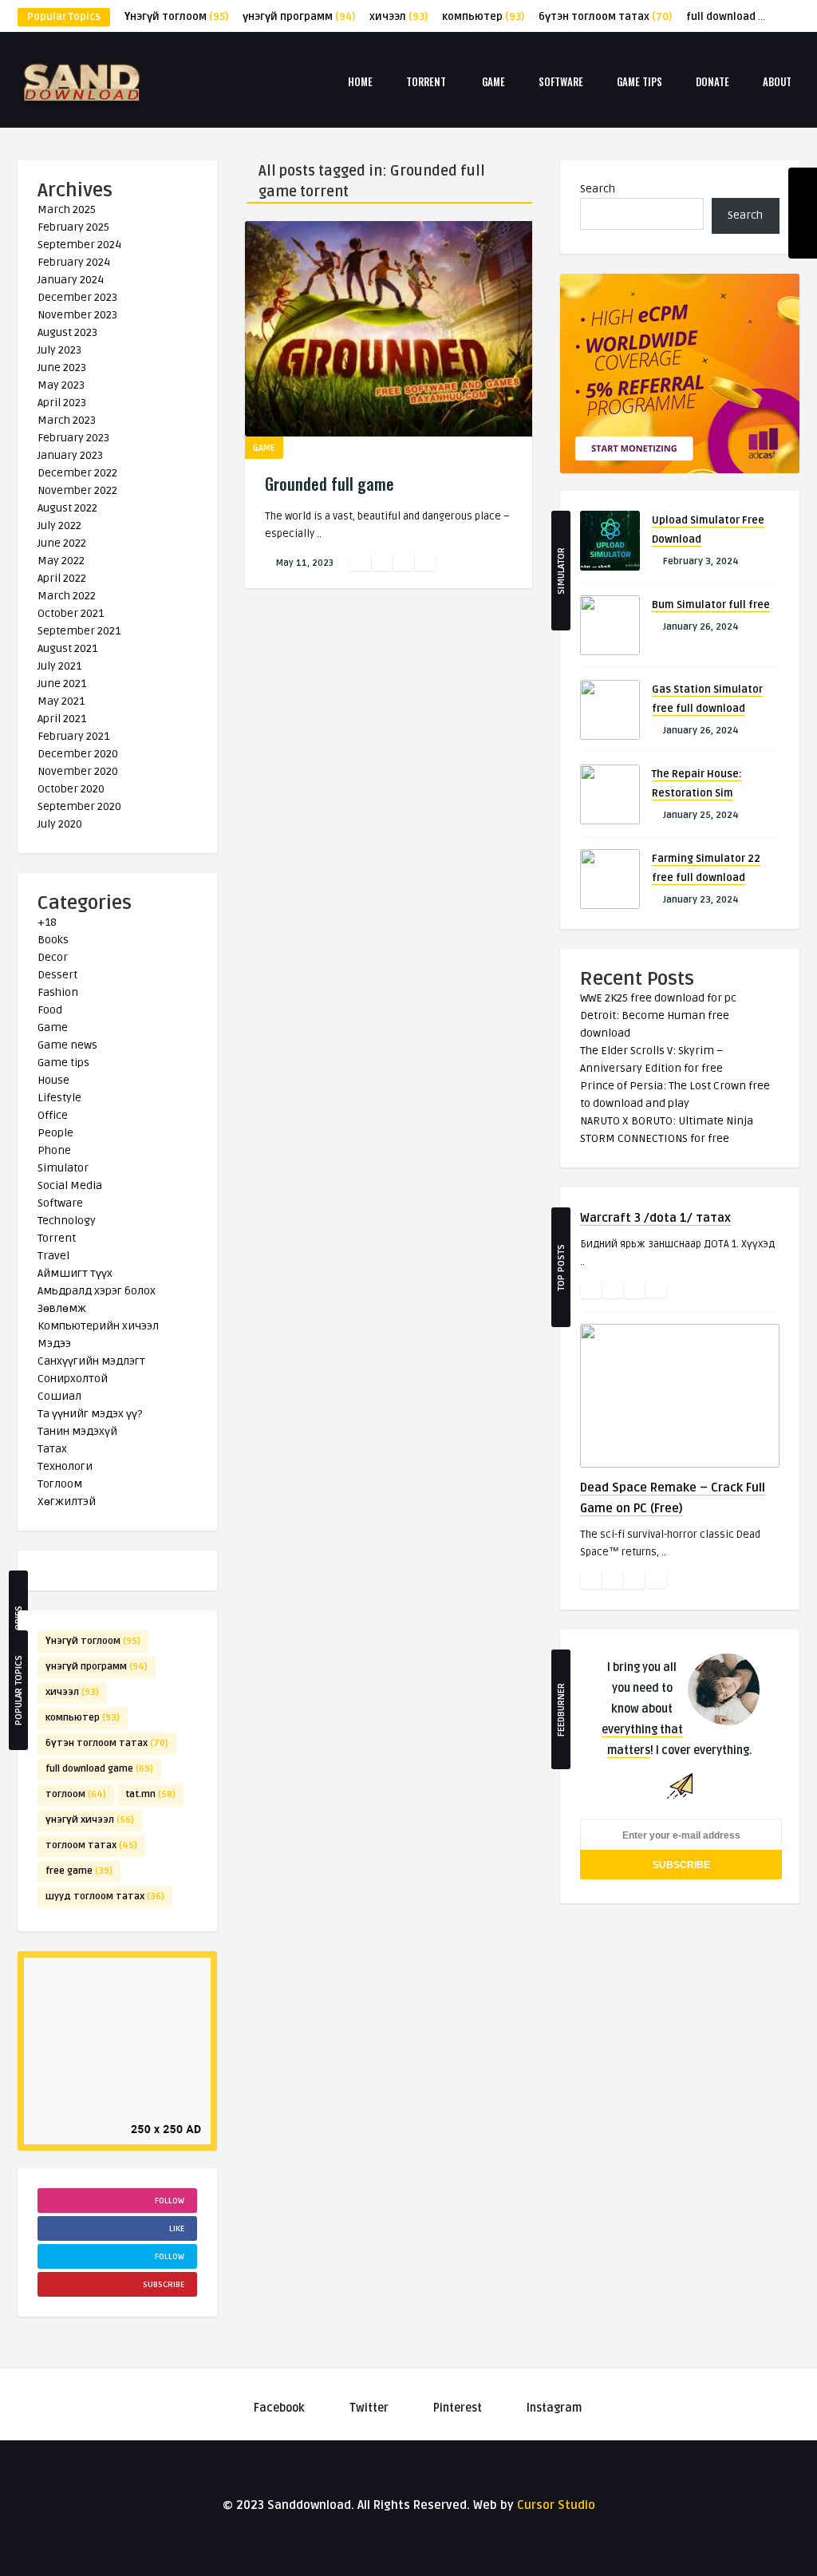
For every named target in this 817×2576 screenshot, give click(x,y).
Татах (52, 1449)
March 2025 (67, 209)
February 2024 (74, 262)
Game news (67, 1045)
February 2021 (73, 736)
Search (598, 189)
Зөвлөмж (62, 1308)
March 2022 (67, 596)
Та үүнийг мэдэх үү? (90, 1414)
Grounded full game (330, 484)
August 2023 (67, 332)
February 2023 (73, 438)
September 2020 (79, 806)
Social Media (70, 1185)
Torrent (426, 81)
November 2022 (77, 490)
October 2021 (71, 613)
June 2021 (62, 684)
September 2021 (79, 631)
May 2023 (61, 385)
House (53, 1080)
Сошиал (59, 1396)
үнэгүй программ (299, 17)
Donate (712, 81)
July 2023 (59, 350)
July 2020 (60, 824)
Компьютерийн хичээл (98, 1326)
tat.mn (150, 1794)
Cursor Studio (556, 2505)
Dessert (57, 975)
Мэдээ (54, 1343)
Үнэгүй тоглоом (176, 17)
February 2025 (73, 227)
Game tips (639, 81)
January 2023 (70, 455)
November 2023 (77, 315)
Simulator (63, 1168)
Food (50, 1010)
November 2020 (78, 771)
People (55, 1133)
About (777, 81)
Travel (53, 1256)
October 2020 (71, 789)
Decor (53, 957)
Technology (67, 1221)
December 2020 (78, 754)
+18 (47, 922)
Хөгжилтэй (67, 1501)
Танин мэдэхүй (77, 1431)
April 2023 (62, 403)
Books (53, 940)
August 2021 (67, 648)
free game (79, 1871)
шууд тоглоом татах (105, 1896)
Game (493, 81)
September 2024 (79, 245)
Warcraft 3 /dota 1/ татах (655, 1218)
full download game (748, 17)
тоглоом (76, 1794)
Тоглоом (60, 1484)
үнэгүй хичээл (90, 1820)
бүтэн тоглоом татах (605, 17)
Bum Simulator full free (711, 605)
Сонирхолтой (73, 1379)
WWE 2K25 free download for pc (658, 998)
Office (53, 1115)
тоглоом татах (91, 1845)
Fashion (58, 992)
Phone (54, 1150)
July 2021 (59, 666)
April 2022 (62, 578)
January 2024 (71, 280)
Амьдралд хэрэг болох (97, 1291)
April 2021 (62, 719)
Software (561, 81)
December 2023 (77, 297)
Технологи (65, 1466)
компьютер (483, 17)
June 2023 (62, 367)
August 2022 (67, 508)
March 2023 (67, 420)
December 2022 (77, 473)
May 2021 (61, 701)
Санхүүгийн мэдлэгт (91, 1361)
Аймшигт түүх (75, 1273)
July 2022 (59, 525)
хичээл (399, 17)
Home (360, 81)
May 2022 (61, 561)
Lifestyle (59, 1098)
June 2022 (62, 543)
